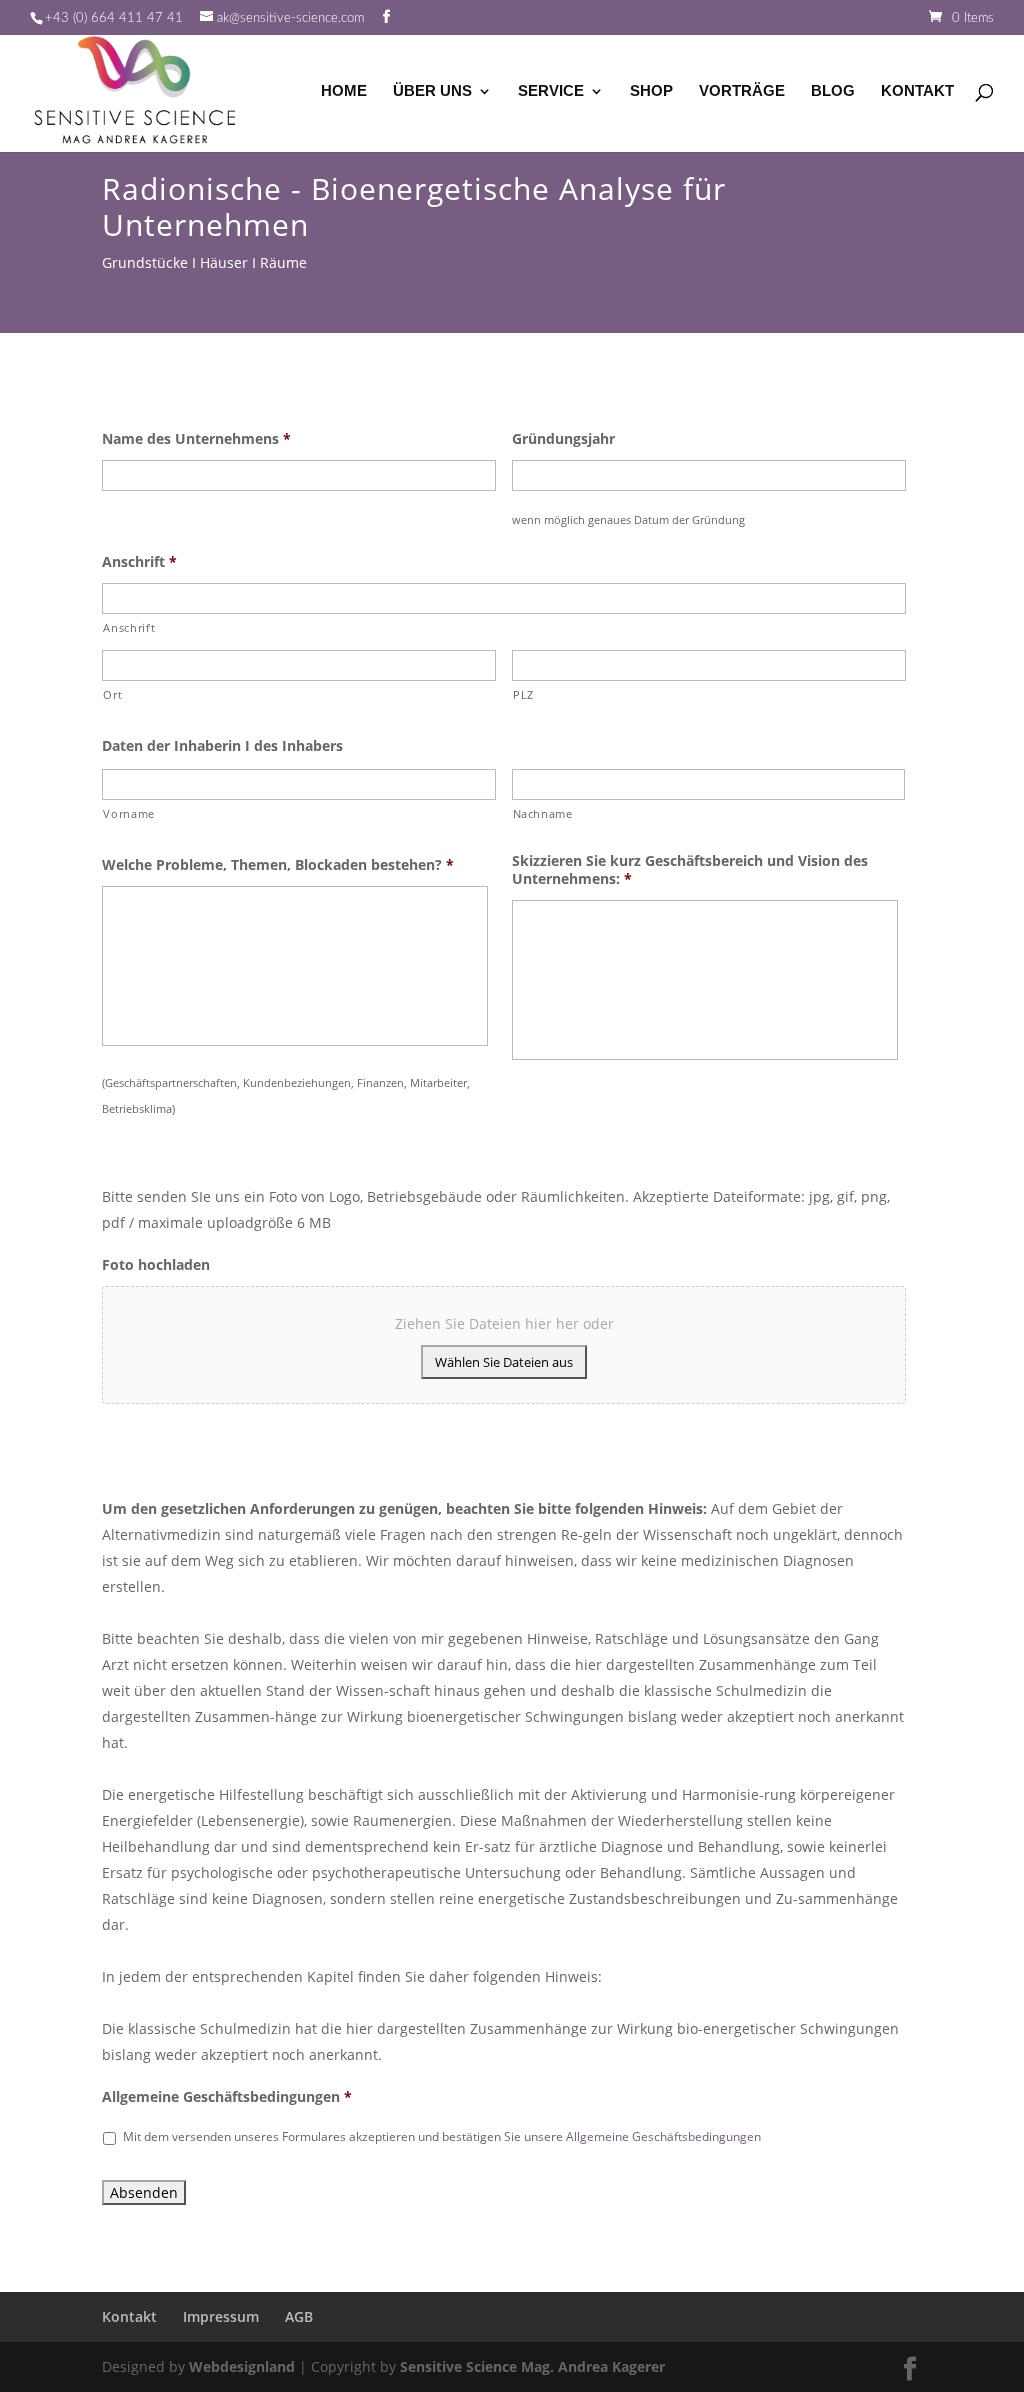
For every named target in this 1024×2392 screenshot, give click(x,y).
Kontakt (129, 2316)
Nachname (543, 813)
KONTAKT (917, 91)
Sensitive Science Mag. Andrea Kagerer (532, 2366)
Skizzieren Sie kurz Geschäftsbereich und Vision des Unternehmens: (690, 870)
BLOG (833, 91)
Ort (112, 694)
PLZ (523, 694)
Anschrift (139, 562)
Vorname (129, 813)
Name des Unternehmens (196, 439)
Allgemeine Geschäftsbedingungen (227, 2097)
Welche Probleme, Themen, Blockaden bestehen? (278, 865)
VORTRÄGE (742, 91)
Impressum (221, 2316)
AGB (299, 2316)
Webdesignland (242, 2366)
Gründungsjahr (563, 439)
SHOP (651, 91)
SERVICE (551, 91)
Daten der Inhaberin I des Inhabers (222, 746)
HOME (344, 91)
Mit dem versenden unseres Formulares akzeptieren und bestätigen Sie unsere (442, 2136)
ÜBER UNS (432, 91)
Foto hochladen (156, 1265)
